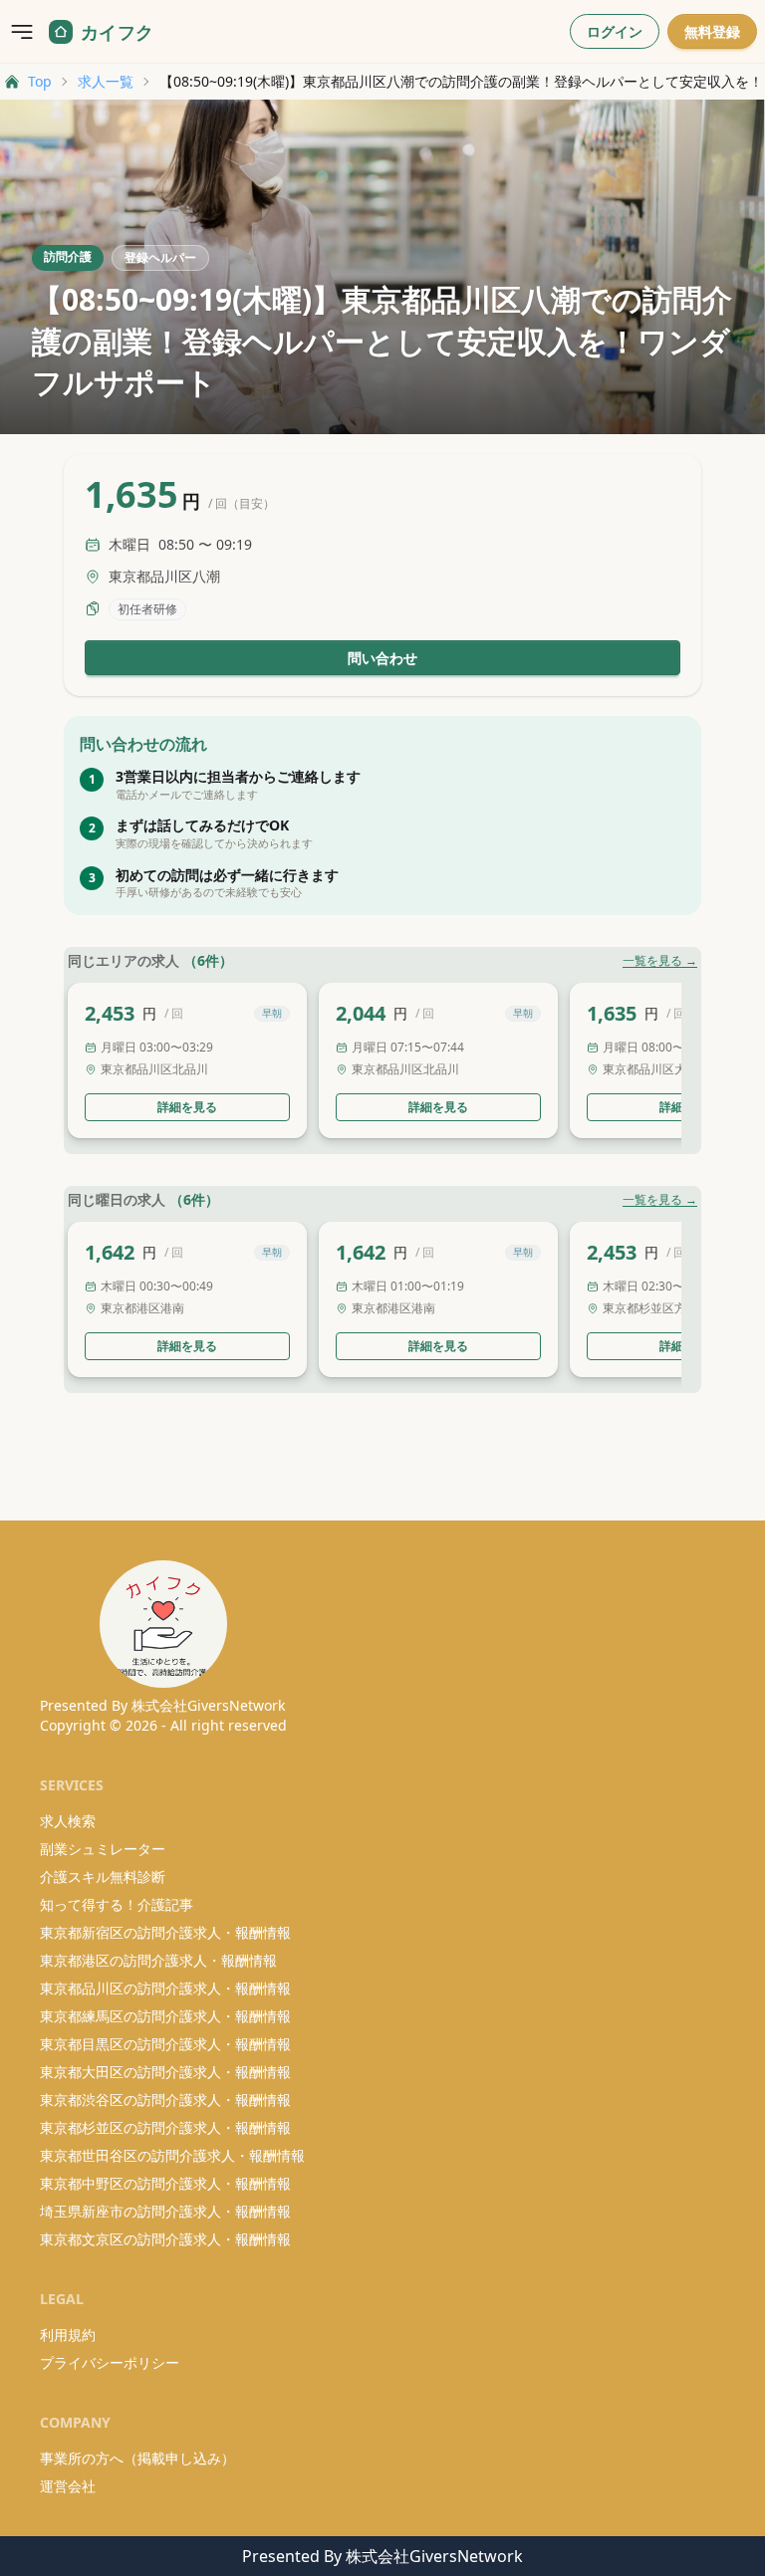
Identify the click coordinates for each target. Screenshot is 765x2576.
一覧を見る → (660, 961)
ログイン (615, 31)
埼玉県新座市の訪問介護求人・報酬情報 (165, 2211)
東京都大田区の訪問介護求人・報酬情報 (165, 2072)
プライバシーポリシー (110, 2362)
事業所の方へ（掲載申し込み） (137, 2458)
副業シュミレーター (103, 1849)
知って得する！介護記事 (117, 1904)
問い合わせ (382, 658)
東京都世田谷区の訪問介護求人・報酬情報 (172, 2155)
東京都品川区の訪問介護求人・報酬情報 (165, 1988)
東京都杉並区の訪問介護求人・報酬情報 (165, 2127)
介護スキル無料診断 (103, 1876)
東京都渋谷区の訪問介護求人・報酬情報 (165, 2100)
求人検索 (68, 1821)
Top (40, 81)
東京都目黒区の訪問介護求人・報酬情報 (165, 2044)
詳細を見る (187, 1107)
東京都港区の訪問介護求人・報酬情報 (158, 1960)
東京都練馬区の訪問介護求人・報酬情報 (165, 2016)
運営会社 (68, 2486)
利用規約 (68, 2335)
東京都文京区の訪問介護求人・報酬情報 (165, 2239)
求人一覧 (106, 81)
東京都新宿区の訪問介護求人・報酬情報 (165, 1932)
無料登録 (712, 31)
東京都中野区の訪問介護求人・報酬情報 (165, 2183)
